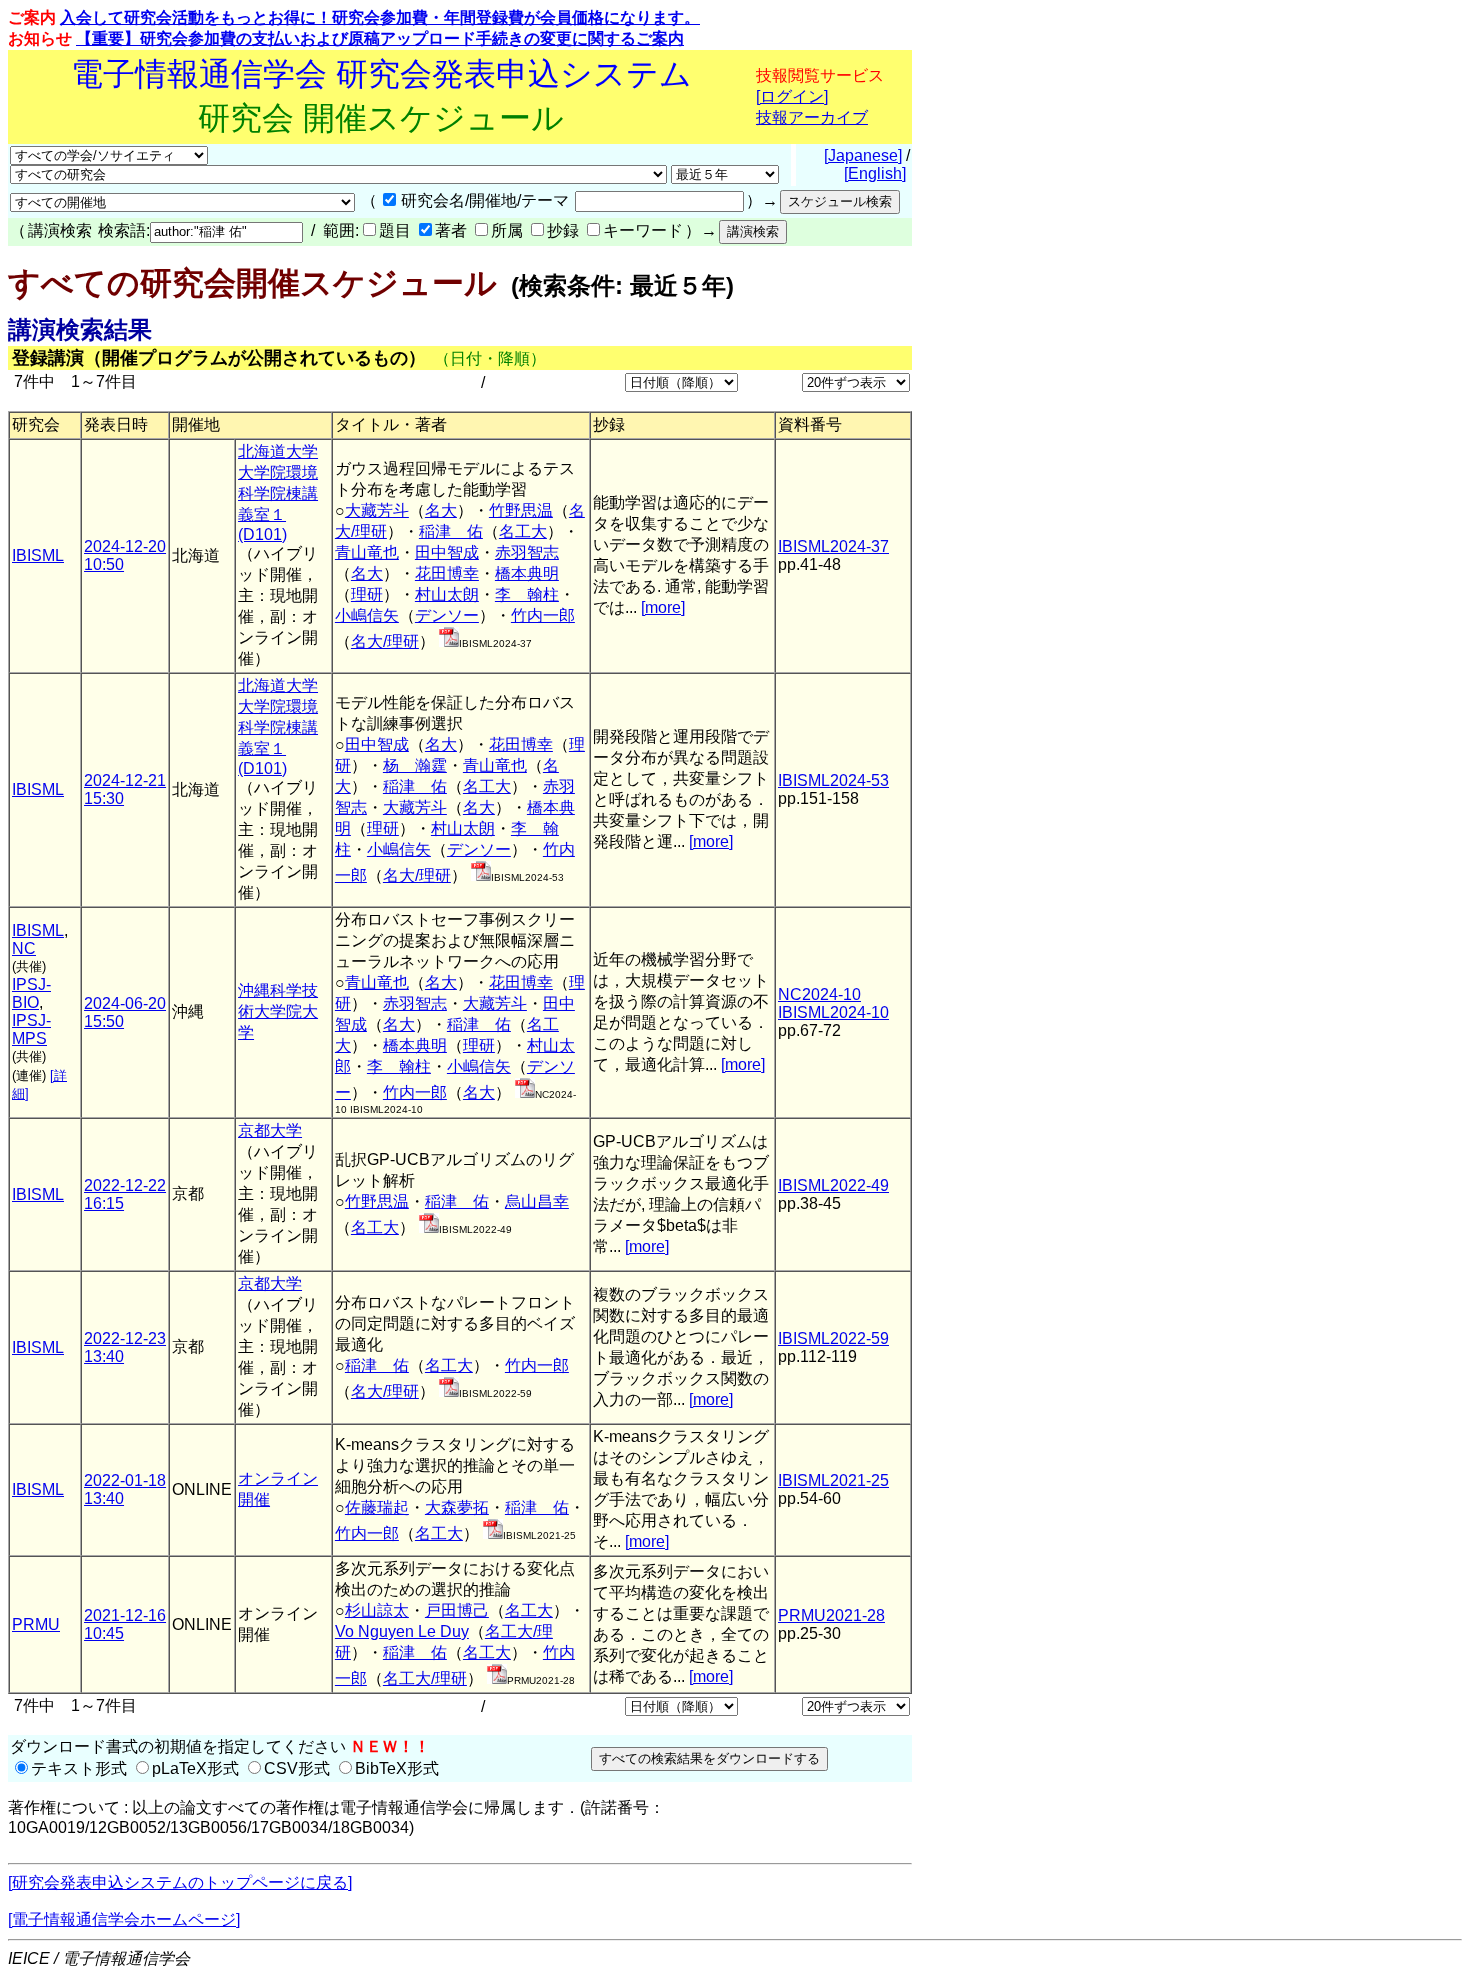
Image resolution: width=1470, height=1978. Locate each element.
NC (24, 948)
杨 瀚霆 (415, 765)
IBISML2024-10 (833, 1012)
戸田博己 (457, 1610)
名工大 (523, 531)
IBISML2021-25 (833, 1480)
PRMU (36, 1624)
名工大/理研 (425, 1678)
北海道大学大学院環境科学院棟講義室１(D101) (278, 493)
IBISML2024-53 (833, 780)
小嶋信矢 (367, 615)
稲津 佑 (451, 531)
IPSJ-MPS (31, 1029)
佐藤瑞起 (377, 1507)
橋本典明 (527, 573)
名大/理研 (385, 641)
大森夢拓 (457, 1507)
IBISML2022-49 (833, 1185)
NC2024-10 (819, 994)
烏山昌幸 (537, 1201)
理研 (367, 594)
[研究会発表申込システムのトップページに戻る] (180, 1882)
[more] (663, 607)
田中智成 (447, 552)
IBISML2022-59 (833, 1338)
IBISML (38, 555)
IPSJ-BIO (31, 993)
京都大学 (270, 1130)
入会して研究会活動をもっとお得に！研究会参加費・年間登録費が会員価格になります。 (380, 17)
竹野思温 (521, 510)
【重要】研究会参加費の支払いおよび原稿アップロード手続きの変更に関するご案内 (380, 38)
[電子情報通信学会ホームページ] (124, 1919)
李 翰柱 (527, 594)
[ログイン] (792, 96)
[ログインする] (449, 641)
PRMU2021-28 (831, 1615)
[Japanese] (863, 155)
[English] (875, 173)
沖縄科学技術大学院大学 (278, 1011)
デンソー (447, 615)
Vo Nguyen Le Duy (402, 1631)
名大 (441, 510)
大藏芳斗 (377, 510)
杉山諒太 (377, 1610)
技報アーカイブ (812, 117)
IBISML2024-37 (833, 546)
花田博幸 (447, 573)
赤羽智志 (527, 552)
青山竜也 (367, 552)
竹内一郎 (543, 615)
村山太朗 (447, 594)
